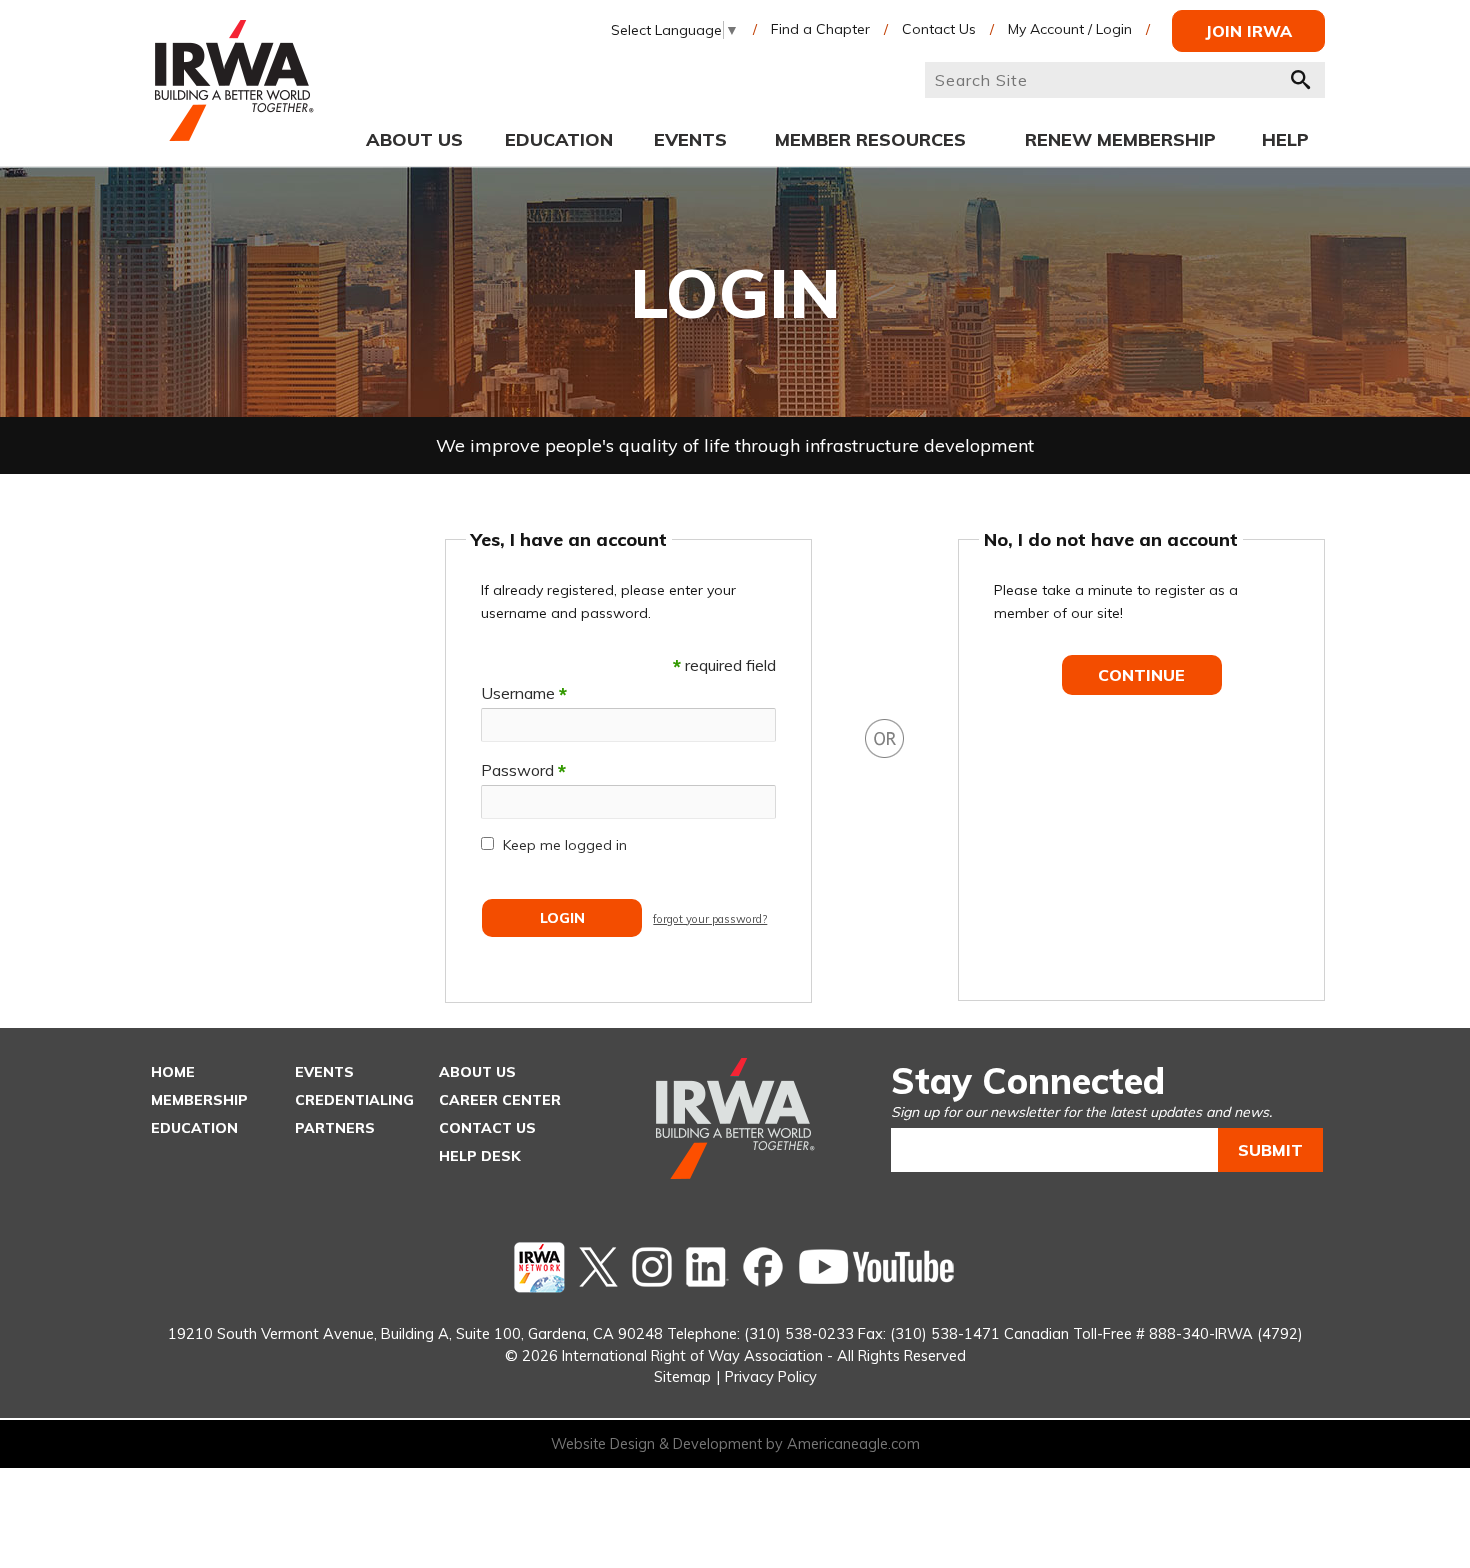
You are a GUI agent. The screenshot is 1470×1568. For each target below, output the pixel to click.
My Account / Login (1070, 29)
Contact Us (939, 29)
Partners (335, 1128)
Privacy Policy (771, 1376)
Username (524, 693)
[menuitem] (414, 139)
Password (523, 770)
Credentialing (354, 1100)
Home (173, 1072)
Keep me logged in (565, 845)
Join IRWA (1248, 31)
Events (324, 1072)
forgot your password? (710, 919)
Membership (199, 1100)
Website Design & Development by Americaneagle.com (735, 1444)
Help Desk (480, 1156)
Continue (1141, 675)
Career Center (500, 1100)
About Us (477, 1072)
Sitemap (682, 1376)
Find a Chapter (820, 29)
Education (194, 1128)
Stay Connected (1028, 1080)
